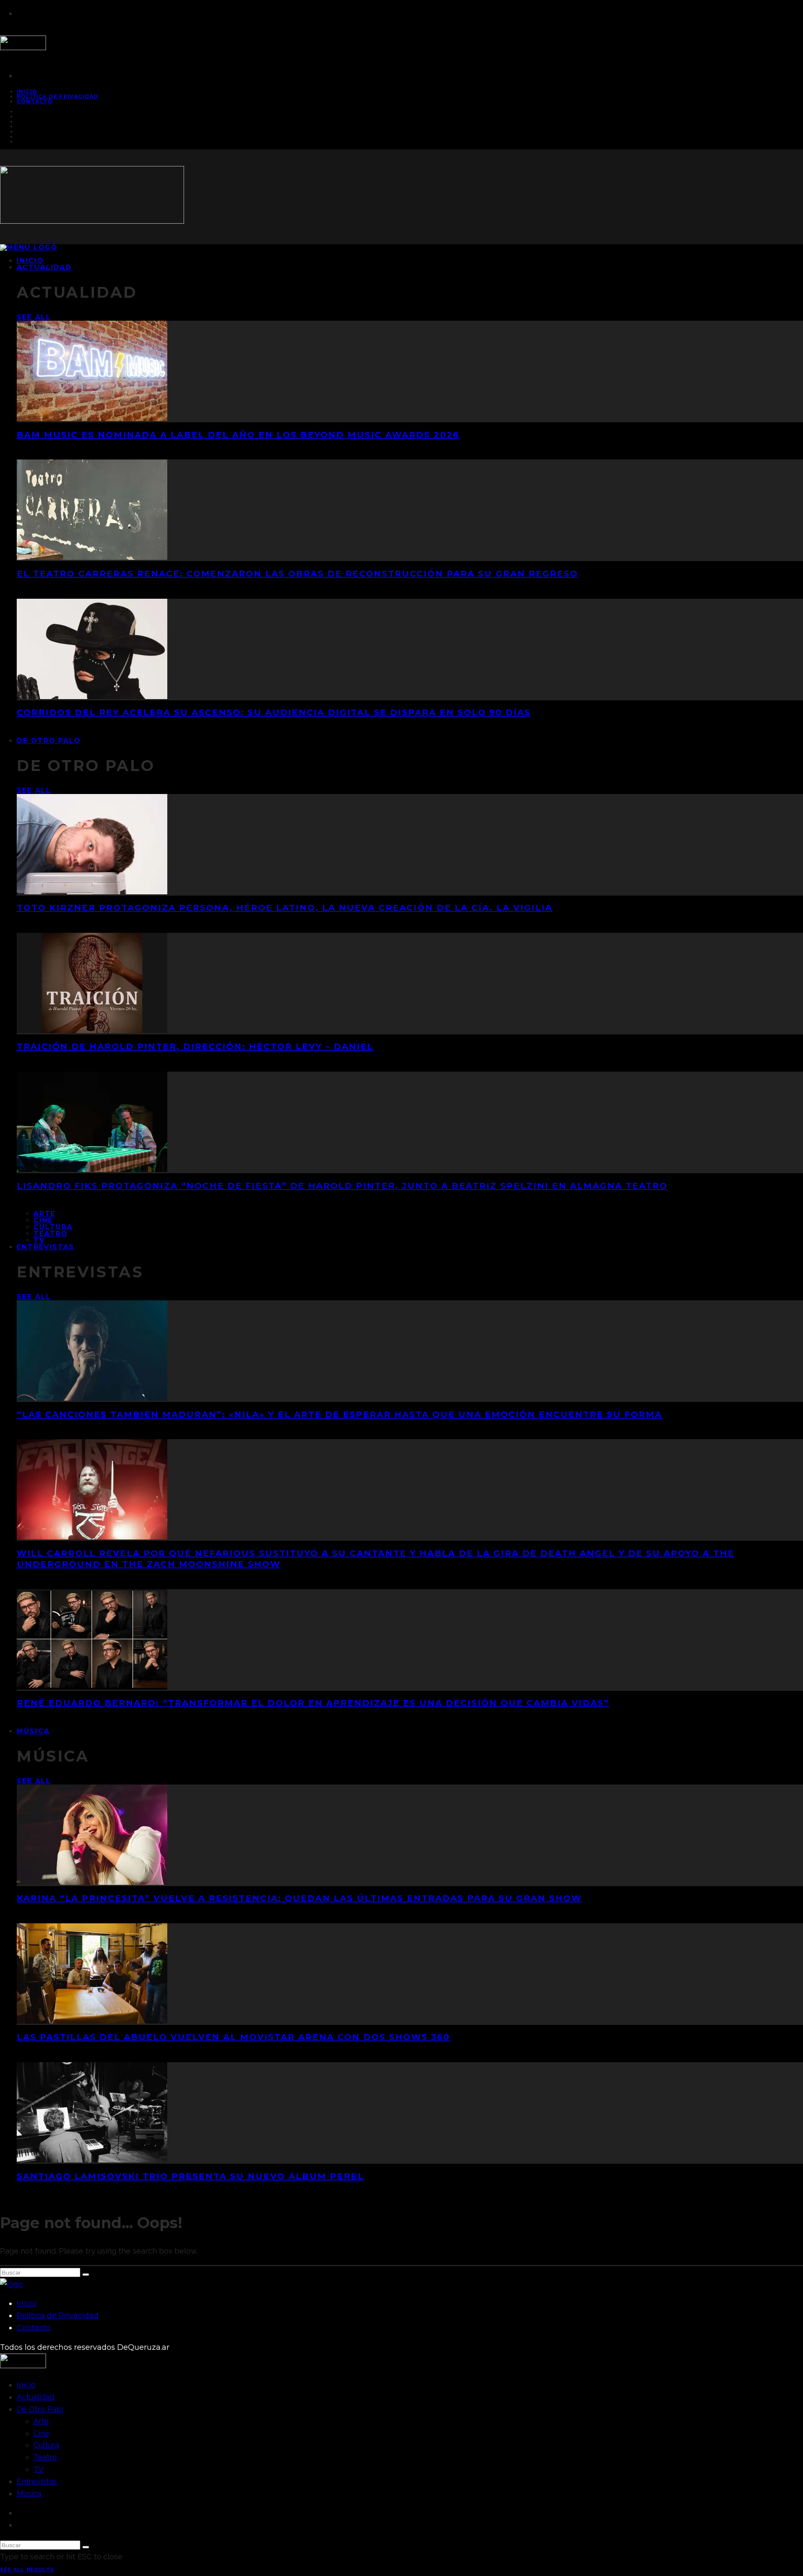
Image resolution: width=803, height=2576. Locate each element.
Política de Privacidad (58, 96)
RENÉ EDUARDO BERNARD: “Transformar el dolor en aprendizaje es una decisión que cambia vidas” (313, 1703)
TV (38, 2469)
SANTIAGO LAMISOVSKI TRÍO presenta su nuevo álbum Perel (190, 2176)
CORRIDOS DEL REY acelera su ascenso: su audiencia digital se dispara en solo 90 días (274, 712)
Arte (45, 1214)
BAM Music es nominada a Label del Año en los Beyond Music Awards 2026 (238, 435)
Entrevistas (46, 1247)
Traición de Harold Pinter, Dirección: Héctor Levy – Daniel (195, 1047)
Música (33, 1731)
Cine (43, 1220)
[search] (86, 2275)
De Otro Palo (49, 741)
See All (34, 317)
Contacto (35, 101)
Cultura (53, 1227)
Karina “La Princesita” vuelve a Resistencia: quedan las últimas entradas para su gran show (299, 1898)
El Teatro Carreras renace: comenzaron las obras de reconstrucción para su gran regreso (297, 574)
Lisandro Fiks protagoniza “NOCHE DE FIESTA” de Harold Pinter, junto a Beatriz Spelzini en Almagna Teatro (342, 1186)
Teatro (51, 1234)
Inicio (27, 2303)
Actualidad (44, 267)
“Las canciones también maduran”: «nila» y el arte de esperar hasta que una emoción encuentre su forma (339, 1414)
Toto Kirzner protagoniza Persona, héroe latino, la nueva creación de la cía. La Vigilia (285, 908)
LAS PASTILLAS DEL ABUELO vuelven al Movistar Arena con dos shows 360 (233, 2037)
